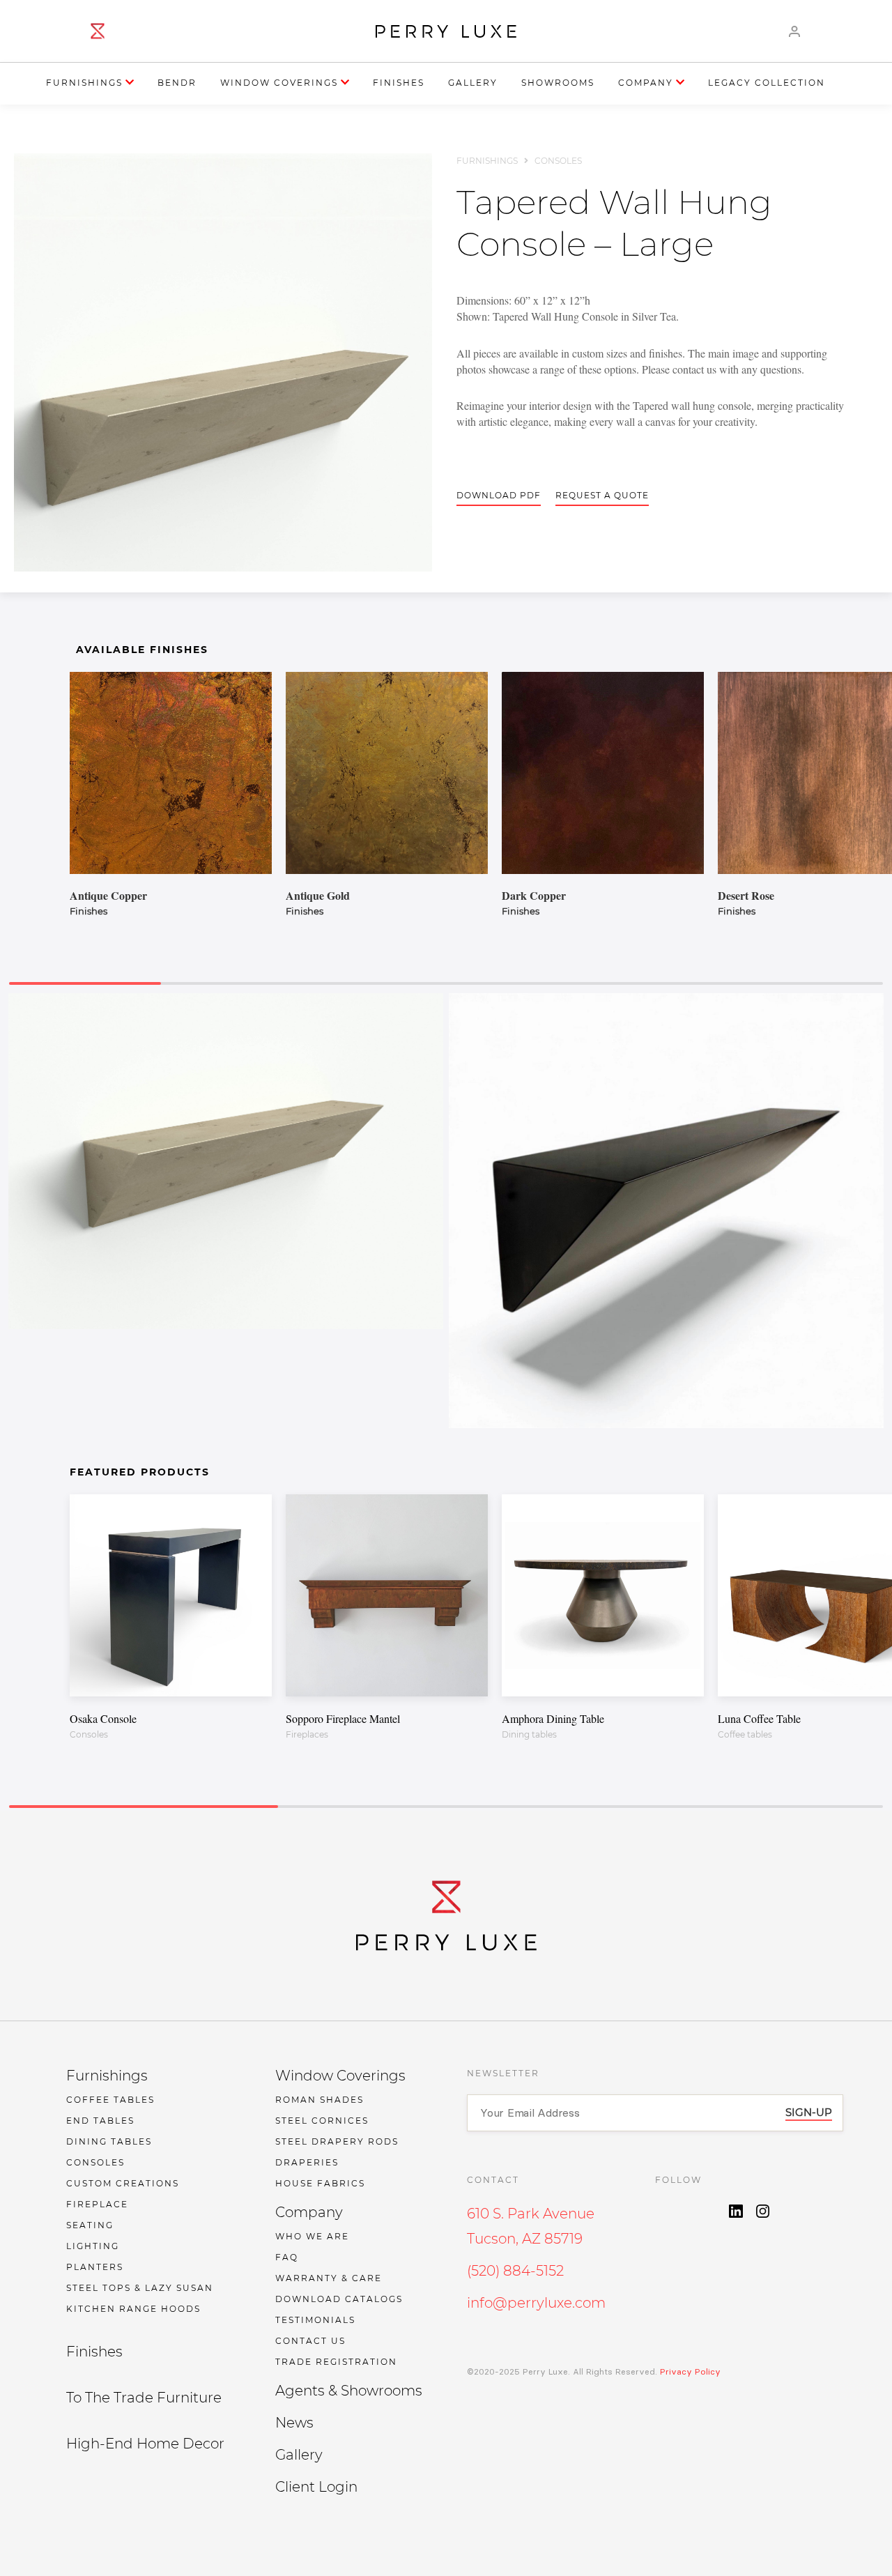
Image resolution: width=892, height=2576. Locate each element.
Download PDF (499, 495)
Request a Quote (602, 495)
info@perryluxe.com (536, 2303)
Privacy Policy (689, 2371)
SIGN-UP (809, 2112)
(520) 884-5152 (515, 2271)
